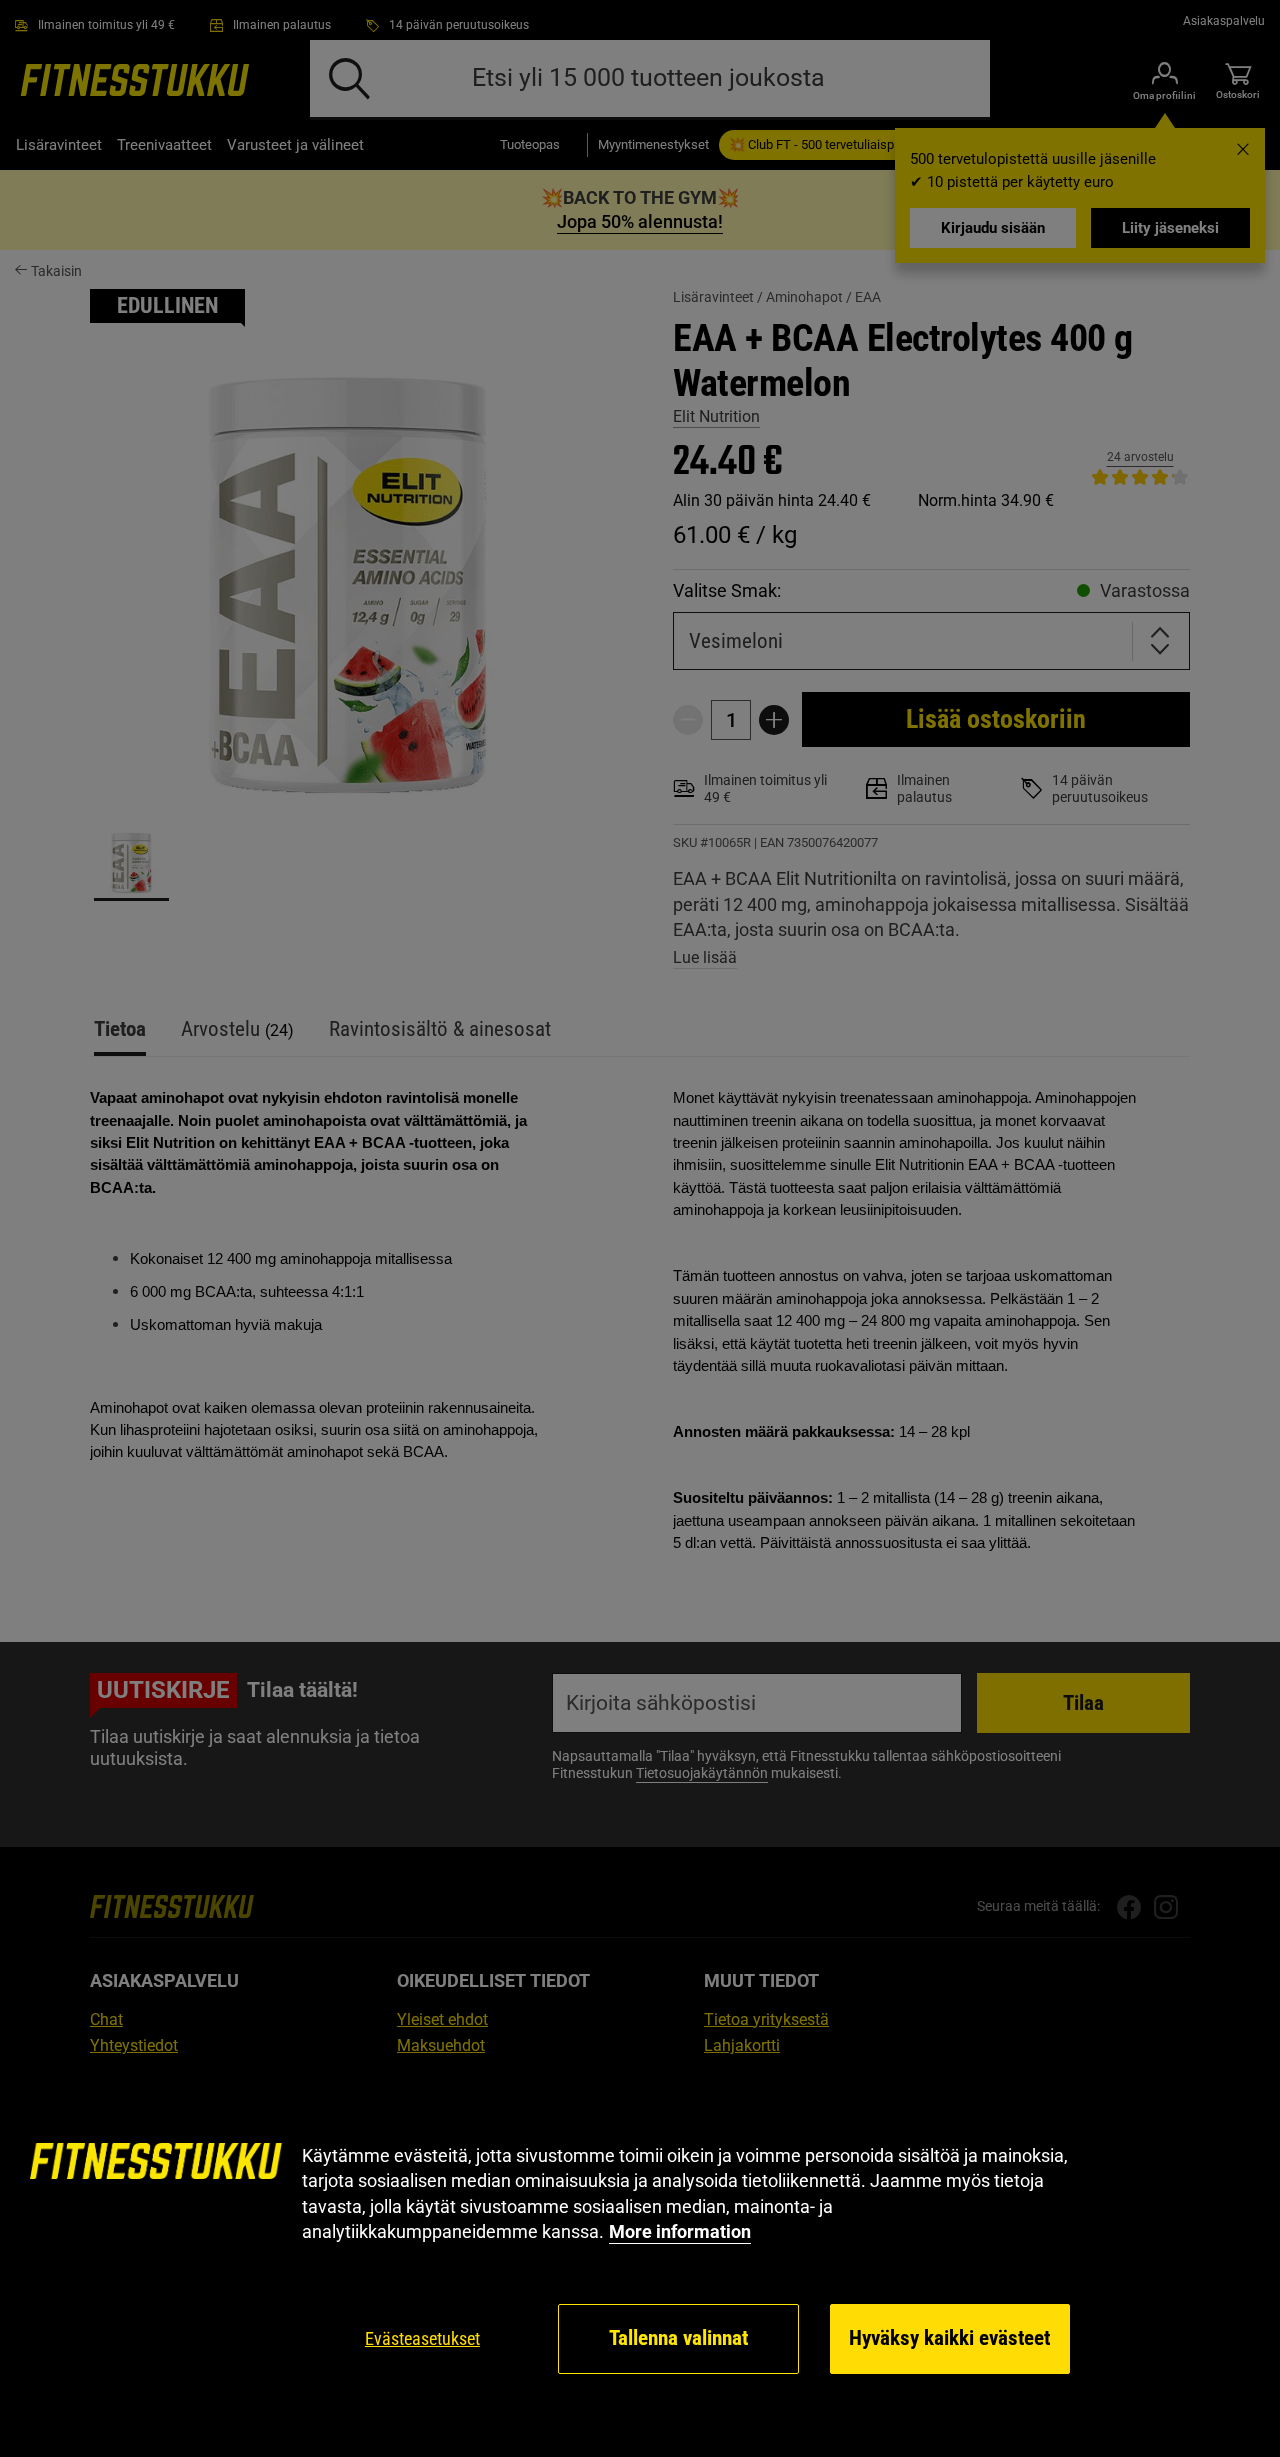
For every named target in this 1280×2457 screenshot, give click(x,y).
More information (680, 2231)
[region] (640, 2260)
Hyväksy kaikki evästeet (949, 2338)
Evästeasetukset (422, 2338)
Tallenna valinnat (678, 2338)
